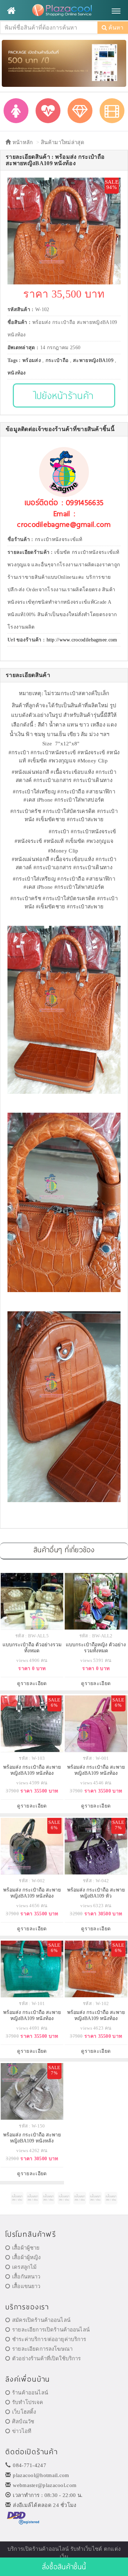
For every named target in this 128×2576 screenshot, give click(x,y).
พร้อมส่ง (32, 360)
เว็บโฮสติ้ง (24, 2412)
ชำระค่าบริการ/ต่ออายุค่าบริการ (49, 2339)
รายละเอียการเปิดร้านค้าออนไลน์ (51, 2330)
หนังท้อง (17, 373)
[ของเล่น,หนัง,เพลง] (112, 111)
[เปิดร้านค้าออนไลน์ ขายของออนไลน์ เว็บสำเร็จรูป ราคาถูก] (64, 63)
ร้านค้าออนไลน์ (30, 2393)
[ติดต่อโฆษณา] (17, 2198)
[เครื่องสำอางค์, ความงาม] (48, 111)
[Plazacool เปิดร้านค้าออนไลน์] (64, 11)
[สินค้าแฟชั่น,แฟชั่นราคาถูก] (16, 111)
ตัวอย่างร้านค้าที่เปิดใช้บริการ (46, 2359)
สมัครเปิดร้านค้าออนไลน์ (41, 2320)
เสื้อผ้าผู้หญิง (26, 2257)
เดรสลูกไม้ (24, 2267)
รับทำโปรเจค (28, 2402)
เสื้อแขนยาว (26, 2286)
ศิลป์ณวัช (23, 2422)
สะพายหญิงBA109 (93, 360)
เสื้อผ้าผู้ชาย (26, 2248)
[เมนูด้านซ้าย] (11, 11)
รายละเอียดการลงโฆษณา (42, 2349)
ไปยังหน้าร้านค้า (64, 395)
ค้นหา (115, 28)
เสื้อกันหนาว (26, 2277)
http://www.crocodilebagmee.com (82, 640)
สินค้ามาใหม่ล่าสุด (63, 142)
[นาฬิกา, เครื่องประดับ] (80, 111)
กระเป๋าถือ (57, 360)
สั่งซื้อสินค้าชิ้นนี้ (64, 2567)
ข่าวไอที (22, 2431)
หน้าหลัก (22, 142)
